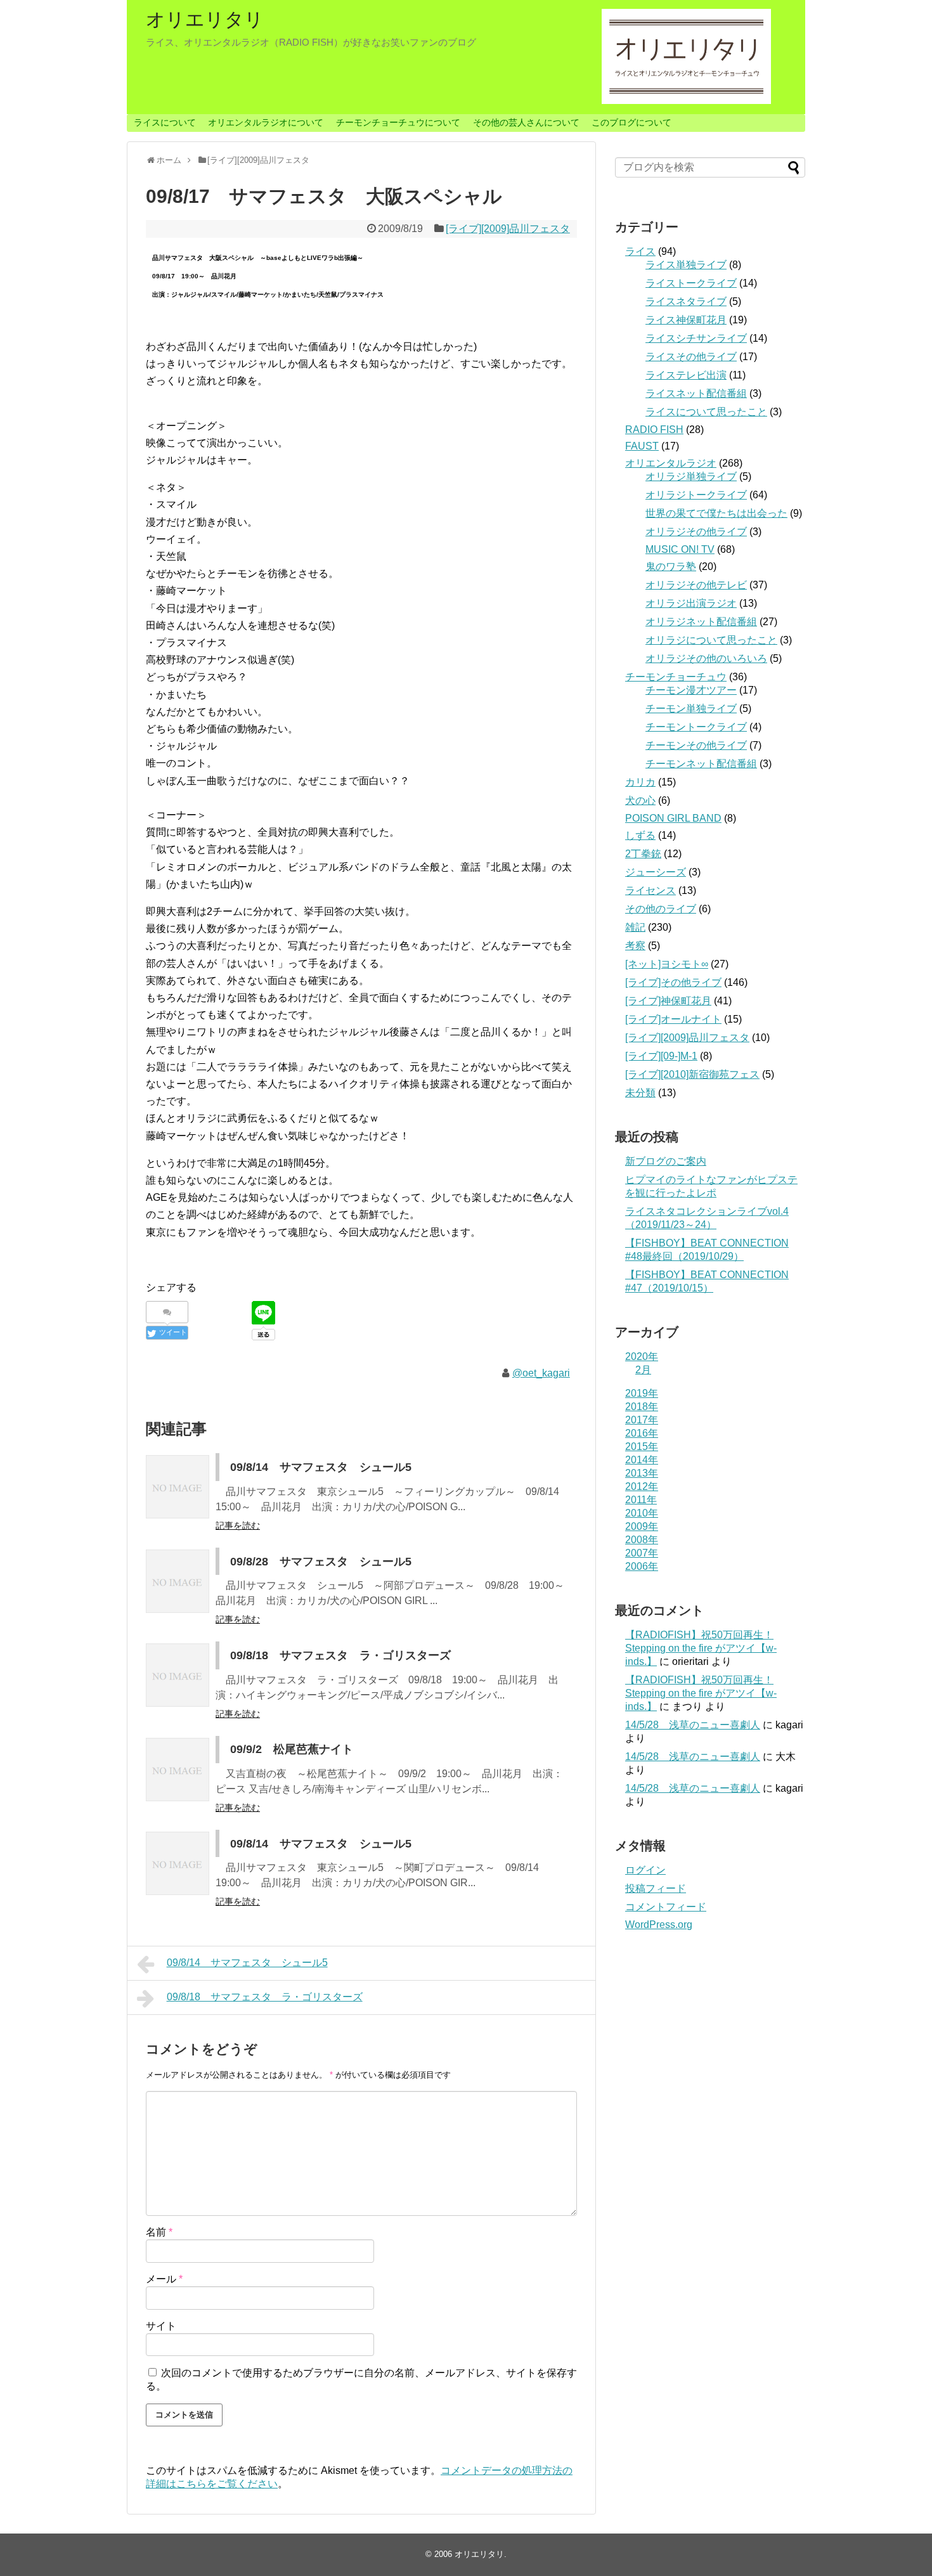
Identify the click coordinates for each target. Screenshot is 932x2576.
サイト (161, 2326)
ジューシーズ (656, 872)
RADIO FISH (654, 430)
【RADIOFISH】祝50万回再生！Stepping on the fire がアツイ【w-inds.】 (701, 1648)
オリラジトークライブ (696, 495)
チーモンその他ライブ (696, 745)
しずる (640, 835)
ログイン (645, 1870)
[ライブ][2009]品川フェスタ (508, 229)
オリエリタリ (205, 19)
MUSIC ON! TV (680, 549)
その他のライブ (661, 909)
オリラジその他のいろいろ (706, 658)
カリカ (640, 782)
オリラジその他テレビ (696, 585)
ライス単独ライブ (686, 265)
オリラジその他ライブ (696, 532)
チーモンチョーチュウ (676, 677)
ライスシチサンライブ (696, 338)
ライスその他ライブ (691, 357)
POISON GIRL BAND (673, 818)
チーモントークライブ (696, 727)
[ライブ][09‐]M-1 (661, 1056)
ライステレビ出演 (686, 375)
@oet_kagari (541, 1373)
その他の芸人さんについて (526, 122)
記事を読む (238, 1525)
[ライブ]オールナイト (673, 1019)
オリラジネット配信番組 (701, 622)
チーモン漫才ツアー (691, 690)
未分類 (640, 1093)
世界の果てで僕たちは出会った (716, 513)
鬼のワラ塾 (671, 566)
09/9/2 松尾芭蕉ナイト (292, 1749)
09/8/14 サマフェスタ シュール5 (321, 1467)
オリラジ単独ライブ (691, 476)
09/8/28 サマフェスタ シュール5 (321, 1562)
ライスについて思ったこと (706, 412)
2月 (643, 1370)
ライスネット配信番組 (696, 393)
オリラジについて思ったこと (711, 640)
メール (164, 2279)
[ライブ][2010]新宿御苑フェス (692, 1074)
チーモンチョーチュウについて (398, 122)
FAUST (642, 446)
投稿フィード (656, 1888)
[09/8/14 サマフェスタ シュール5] (178, 1487)
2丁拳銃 (643, 854)
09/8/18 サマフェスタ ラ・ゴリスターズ (340, 1655)
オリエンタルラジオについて (266, 122)
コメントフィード (666, 1907)
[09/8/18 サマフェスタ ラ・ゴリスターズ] (178, 1675)
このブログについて (631, 122)
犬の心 (640, 800)
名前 (159, 2232)
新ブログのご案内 (666, 1161)
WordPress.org (659, 1925)
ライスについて (165, 122)
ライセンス (650, 890)
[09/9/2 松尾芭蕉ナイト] (178, 1770)
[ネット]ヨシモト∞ (667, 964)
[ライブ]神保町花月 (668, 1001)
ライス (640, 251)
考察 (635, 946)
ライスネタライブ (686, 301)
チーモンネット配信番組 (701, 764)
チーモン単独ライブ (691, 709)
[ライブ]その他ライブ (673, 982)
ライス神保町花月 (686, 320)
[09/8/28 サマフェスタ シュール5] (178, 1581)
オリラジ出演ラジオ (691, 603)
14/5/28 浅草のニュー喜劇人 (693, 1725)
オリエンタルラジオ (671, 463)
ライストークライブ (691, 283)
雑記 (635, 927)
